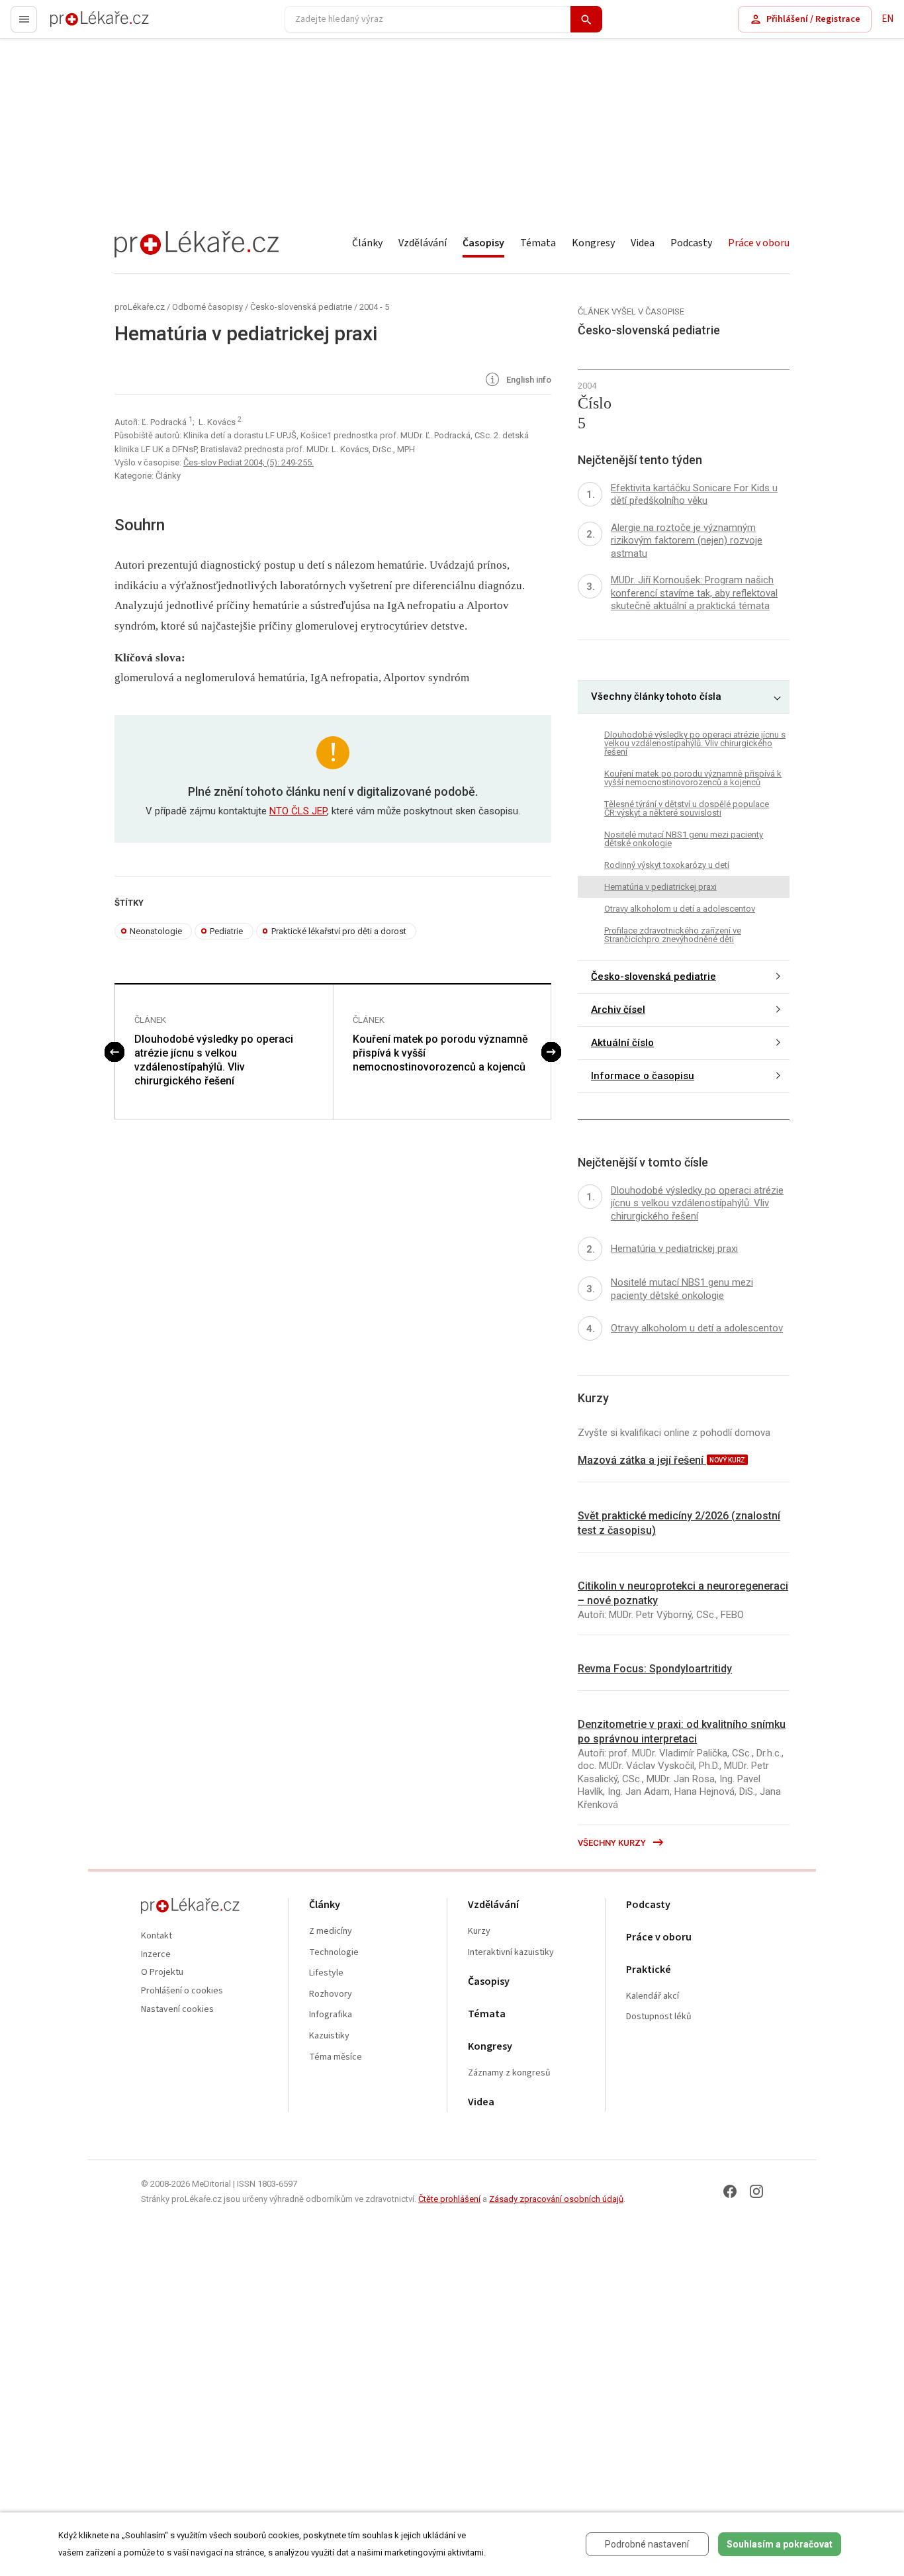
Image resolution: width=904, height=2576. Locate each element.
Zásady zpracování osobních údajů (556, 2199)
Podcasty (691, 243)
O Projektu (162, 1973)
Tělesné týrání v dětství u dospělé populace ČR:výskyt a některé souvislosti (687, 808)
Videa (643, 243)
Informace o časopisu (643, 1076)
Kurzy (479, 1932)
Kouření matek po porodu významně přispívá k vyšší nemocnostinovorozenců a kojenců (440, 1053)
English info (528, 380)
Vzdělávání (423, 243)
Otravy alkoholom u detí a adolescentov (680, 909)
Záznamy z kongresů (509, 2073)
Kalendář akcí (653, 1996)
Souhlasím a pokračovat (780, 2544)
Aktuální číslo (622, 1043)
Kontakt (157, 1936)
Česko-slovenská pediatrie (301, 307)
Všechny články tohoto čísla (656, 696)
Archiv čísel (618, 1010)
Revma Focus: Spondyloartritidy (655, 1669)
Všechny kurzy (613, 1843)
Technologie (334, 1953)
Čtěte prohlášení (449, 2199)
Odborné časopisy (207, 307)
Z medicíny (331, 1932)
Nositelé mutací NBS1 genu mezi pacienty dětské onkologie (684, 839)
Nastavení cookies (177, 2010)
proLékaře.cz (77, 25)
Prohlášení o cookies (182, 1991)
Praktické (649, 1970)
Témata (538, 243)
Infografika (331, 2015)
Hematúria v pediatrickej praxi (660, 887)
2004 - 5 (374, 307)
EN (887, 19)
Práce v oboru (759, 243)
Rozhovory (331, 1994)
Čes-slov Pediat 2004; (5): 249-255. (249, 462)
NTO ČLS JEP (298, 811)
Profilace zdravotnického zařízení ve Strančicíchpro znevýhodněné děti (673, 935)
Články (367, 243)
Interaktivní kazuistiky (511, 1953)
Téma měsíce (336, 2057)
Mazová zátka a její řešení (642, 1460)
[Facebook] (730, 2191)
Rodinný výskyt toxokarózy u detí (667, 865)
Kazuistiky (329, 2036)
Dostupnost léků (659, 2017)
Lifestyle (326, 1973)
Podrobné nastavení (647, 2544)
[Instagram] (756, 2191)
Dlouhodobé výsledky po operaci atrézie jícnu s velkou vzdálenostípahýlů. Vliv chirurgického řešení (214, 1060)
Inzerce (156, 1955)
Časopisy (483, 243)
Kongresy (593, 243)
